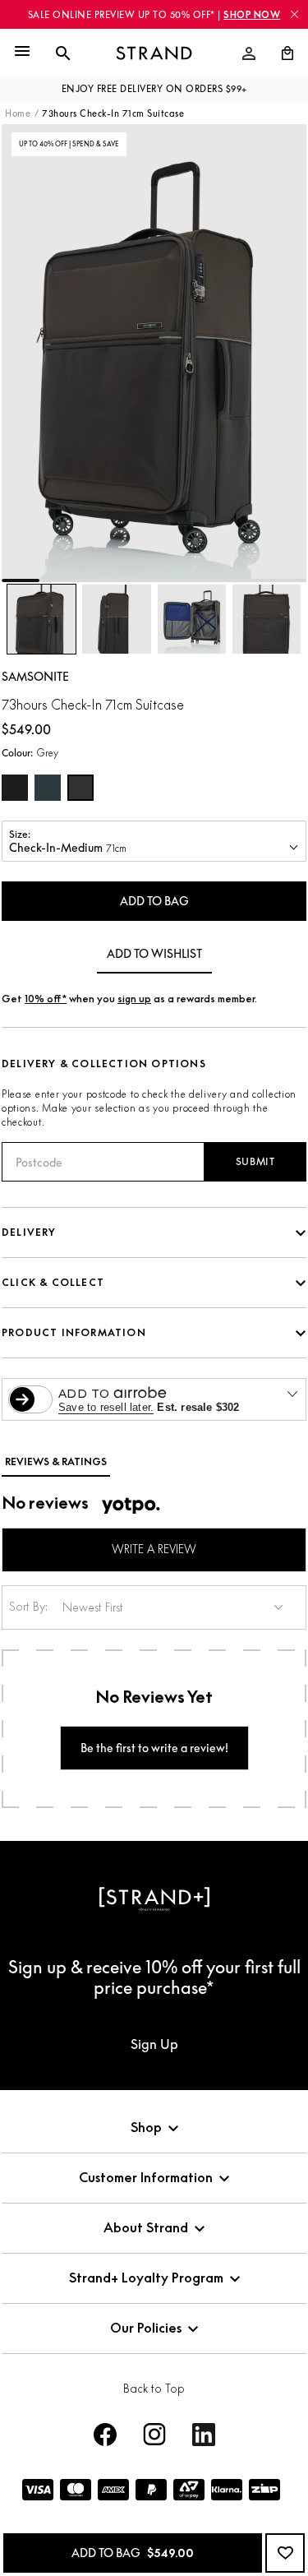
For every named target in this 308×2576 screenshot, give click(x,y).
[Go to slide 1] (21, 580)
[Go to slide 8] (287, 580)
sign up (134, 999)
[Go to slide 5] (173, 580)
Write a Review (154, 1549)
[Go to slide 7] (249, 580)
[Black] (15, 788)
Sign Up (154, 2044)
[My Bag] (281, 53)
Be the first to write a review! (154, 1748)
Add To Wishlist (154, 953)
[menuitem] (249, 53)
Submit (255, 1161)
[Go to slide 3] (97, 580)
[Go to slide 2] (58, 580)
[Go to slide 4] (135, 580)
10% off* (46, 999)
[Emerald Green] (48, 788)
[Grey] (80, 788)
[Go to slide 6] (211, 580)
